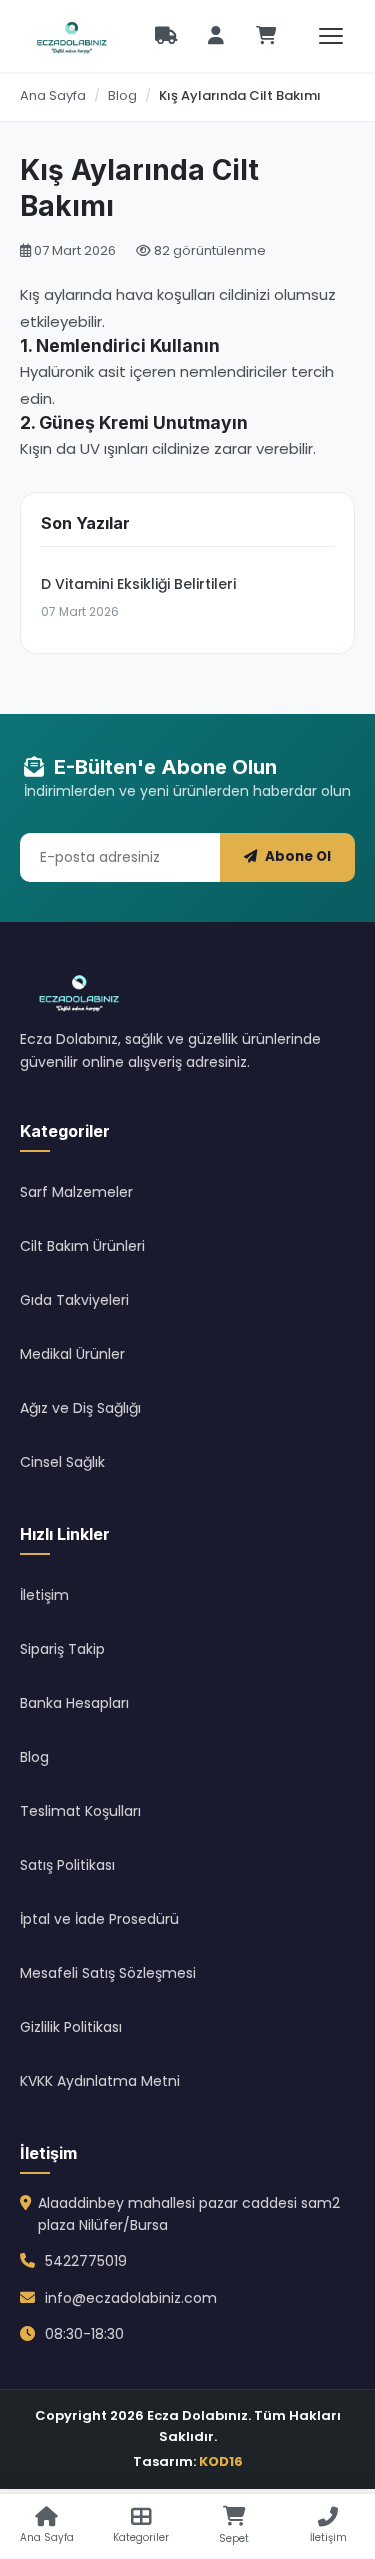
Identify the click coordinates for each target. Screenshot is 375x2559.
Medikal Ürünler (72, 1354)
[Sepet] (266, 36)
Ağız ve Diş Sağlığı (80, 1408)
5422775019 (86, 2261)
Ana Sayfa (53, 95)
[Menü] (331, 36)
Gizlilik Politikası (71, 2027)
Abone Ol (298, 856)
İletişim (44, 1595)
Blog (122, 95)
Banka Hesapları (74, 1703)
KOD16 (221, 2461)
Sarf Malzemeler (76, 1192)
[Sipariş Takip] (166, 36)
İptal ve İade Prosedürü (99, 1919)
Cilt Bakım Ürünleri (82, 1246)
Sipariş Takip (62, 1649)
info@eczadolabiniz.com (131, 2298)
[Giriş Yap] (216, 36)
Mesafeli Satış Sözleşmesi (108, 1973)
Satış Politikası (67, 1865)
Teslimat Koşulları (80, 1811)
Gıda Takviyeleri (74, 1300)
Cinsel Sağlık (62, 1462)
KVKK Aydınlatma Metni (100, 2081)
